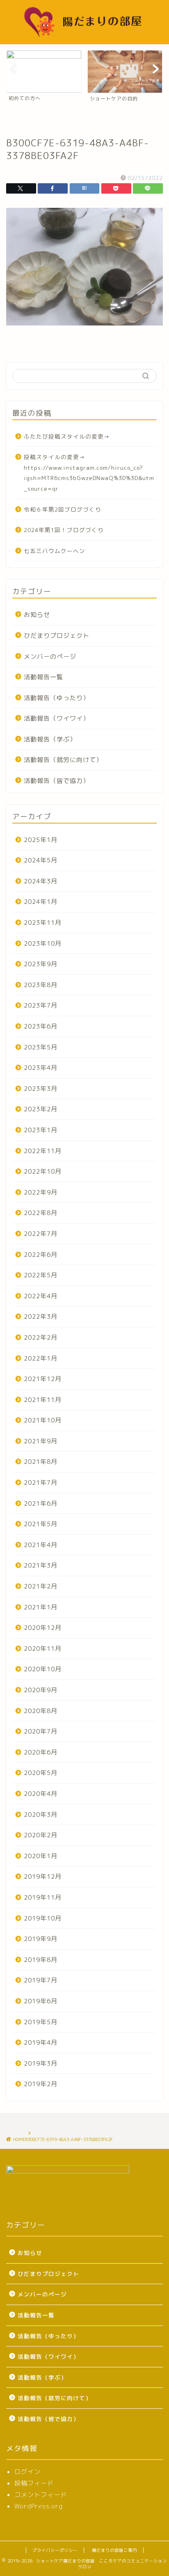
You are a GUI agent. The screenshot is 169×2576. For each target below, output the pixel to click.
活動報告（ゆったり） (57, 698)
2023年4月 (41, 1068)
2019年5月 (41, 2022)
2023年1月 (41, 1130)
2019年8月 (41, 1960)
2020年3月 (41, 1815)
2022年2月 (41, 1337)
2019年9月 (41, 1939)
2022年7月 (41, 1234)
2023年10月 (43, 943)
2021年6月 (41, 1503)
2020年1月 (41, 1856)
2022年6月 (41, 1255)
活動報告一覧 (43, 677)
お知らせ (37, 615)
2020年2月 (41, 1835)
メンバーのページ (50, 657)
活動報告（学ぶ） (50, 739)
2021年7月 (41, 1483)
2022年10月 (43, 1171)
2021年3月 (41, 1565)
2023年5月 (41, 1047)
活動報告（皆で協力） (57, 781)
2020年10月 (43, 1669)
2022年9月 (41, 1192)
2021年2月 (41, 1586)
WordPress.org (39, 2506)
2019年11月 (43, 1897)
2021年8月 (41, 1462)
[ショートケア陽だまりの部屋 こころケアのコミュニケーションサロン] (85, 38)
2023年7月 (41, 1005)
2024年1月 (41, 902)
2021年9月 (41, 1441)
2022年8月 (41, 1213)
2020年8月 (41, 1711)
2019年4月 (41, 2042)
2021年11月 (43, 1400)
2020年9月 (41, 1690)
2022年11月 (43, 1151)
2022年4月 (41, 1296)
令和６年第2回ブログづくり (63, 509)
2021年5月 (41, 1524)
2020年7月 (41, 1731)
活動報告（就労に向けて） (63, 760)
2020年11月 (43, 1649)
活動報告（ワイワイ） (57, 718)
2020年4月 (41, 1794)
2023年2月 (41, 1109)
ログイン (27, 2472)
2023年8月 (41, 985)
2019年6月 (41, 2001)
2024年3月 (41, 881)
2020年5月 (41, 1773)
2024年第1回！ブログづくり (64, 530)
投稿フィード (34, 2483)
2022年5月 (41, 1275)
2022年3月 (41, 1316)
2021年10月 (43, 1420)
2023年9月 (41, 964)
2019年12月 (43, 1876)
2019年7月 (41, 1980)
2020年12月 (43, 1628)
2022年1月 (41, 1358)
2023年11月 (43, 923)
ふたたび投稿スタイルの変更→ (67, 436)
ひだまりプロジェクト (57, 636)
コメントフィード (41, 2495)
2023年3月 (41, 1089)
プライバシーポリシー (55, 2550)
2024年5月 (41, 860)
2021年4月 (41, 1545)
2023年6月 (41, 1026)
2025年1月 (41, 840)
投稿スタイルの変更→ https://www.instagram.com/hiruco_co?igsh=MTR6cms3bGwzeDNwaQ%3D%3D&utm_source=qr (89, 473)
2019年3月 (41, 2063)
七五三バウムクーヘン (55, 551)
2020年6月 (41, 1752)
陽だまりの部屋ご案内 (114, 2550)
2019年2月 (41, 2084)
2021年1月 (41, 1607)
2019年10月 (43, 1918)
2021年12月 (43, 1379)
